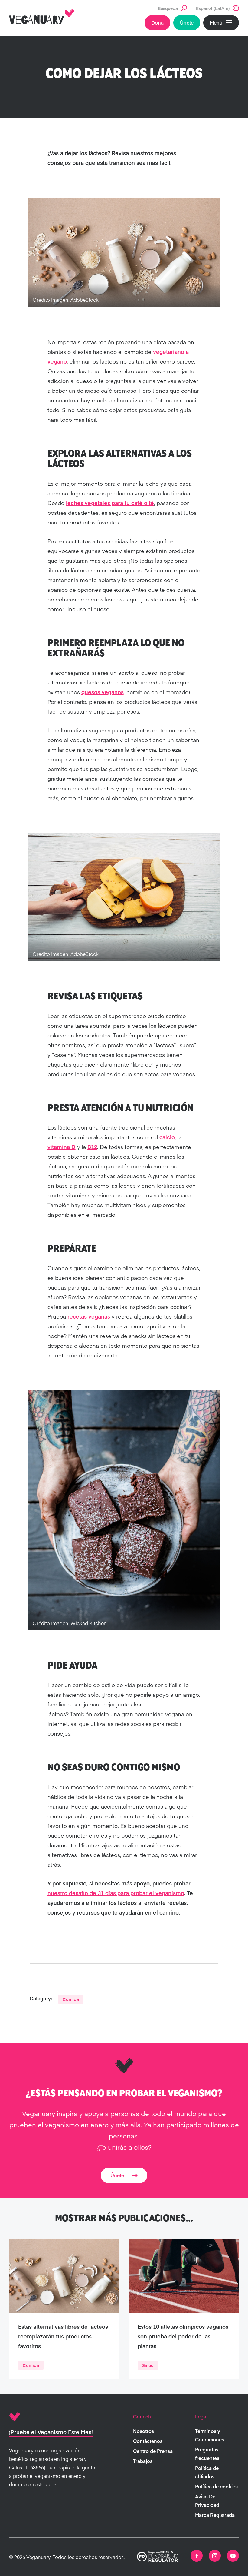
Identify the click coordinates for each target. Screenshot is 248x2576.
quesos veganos (103, 692)
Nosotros (144, 2431)
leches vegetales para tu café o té (110, 503)
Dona (157, 22)
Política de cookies (216, 2486)
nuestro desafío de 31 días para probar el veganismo (116, 1893)
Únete (187, 22)
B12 (92, 1147)
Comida (71, 1999)
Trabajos (143, 2461)
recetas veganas (89, 1316)
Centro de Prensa (153, 2451)
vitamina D (62, 1147)
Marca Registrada (215, 2515)
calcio (167, 1137)
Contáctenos (148, 2441)
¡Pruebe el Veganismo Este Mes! (51, 2432)
